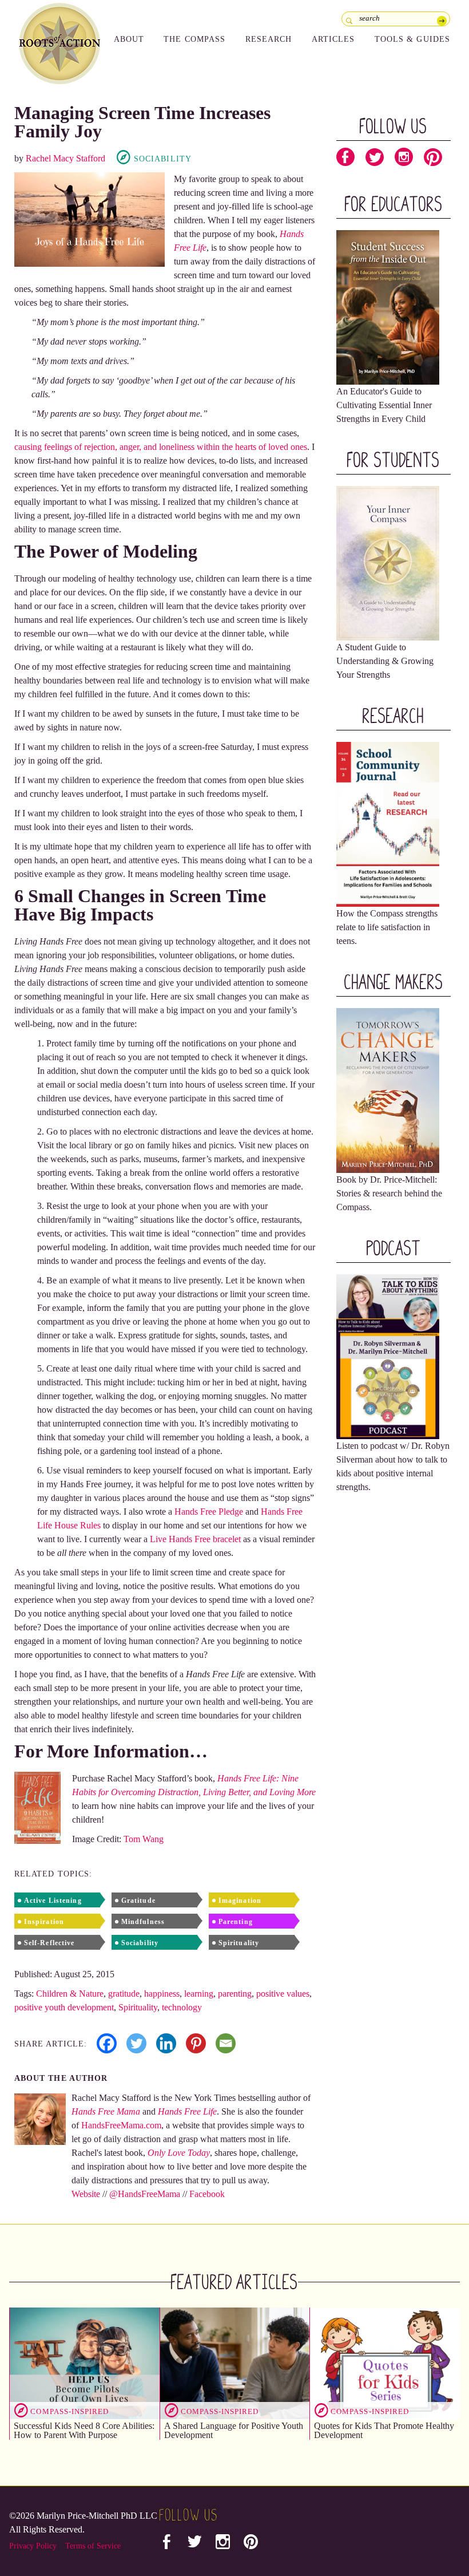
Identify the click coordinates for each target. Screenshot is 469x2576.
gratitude (124, 1994)
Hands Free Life (187, 2111)
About (129, 39)
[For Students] (388, 562)
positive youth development (64, 2007)
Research (269, 39)
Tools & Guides (413, 39)
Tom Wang (144, 1839)
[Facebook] (107, 2043)
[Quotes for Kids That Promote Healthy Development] (385, 2364)
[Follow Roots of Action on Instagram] (404, 160)
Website (86, 2194)
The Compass (194, 39)
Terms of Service (93, 2546)
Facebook (207, 2194)
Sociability (163, 159)
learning (199, 1994)
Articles (333, 39)
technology (182, 2007)
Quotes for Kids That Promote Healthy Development (384, 2430)
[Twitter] (136, 2043)
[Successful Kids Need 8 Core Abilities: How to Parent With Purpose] (84, 2364)
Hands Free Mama (106, 2111)
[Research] (388, 823)
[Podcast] (388, 1356)
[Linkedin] (166, 2043)
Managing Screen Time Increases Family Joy (142, 122)
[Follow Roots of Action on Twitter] (375, 160)
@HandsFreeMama (145, 2194)
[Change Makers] (388, 1090)
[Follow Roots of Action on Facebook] (345, 160)
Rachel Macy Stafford (65, 158)
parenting (235, 1994)
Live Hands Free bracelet (196, 1539)
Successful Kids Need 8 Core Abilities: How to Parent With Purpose (84, 2430)
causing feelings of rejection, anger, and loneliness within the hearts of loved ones (161, 447)
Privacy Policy (33, 2546)
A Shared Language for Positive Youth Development (234, 2430)
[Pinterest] (196, 2043)
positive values (283, 1994)
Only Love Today (179, 2153)
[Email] (226, 2043)
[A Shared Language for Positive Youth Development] (235, 2364)
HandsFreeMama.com (121, 2125)
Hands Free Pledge (209, 1512)
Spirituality (138, 2007)
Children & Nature (70, 1994)
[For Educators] (388, 307)
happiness (162, 1994)
